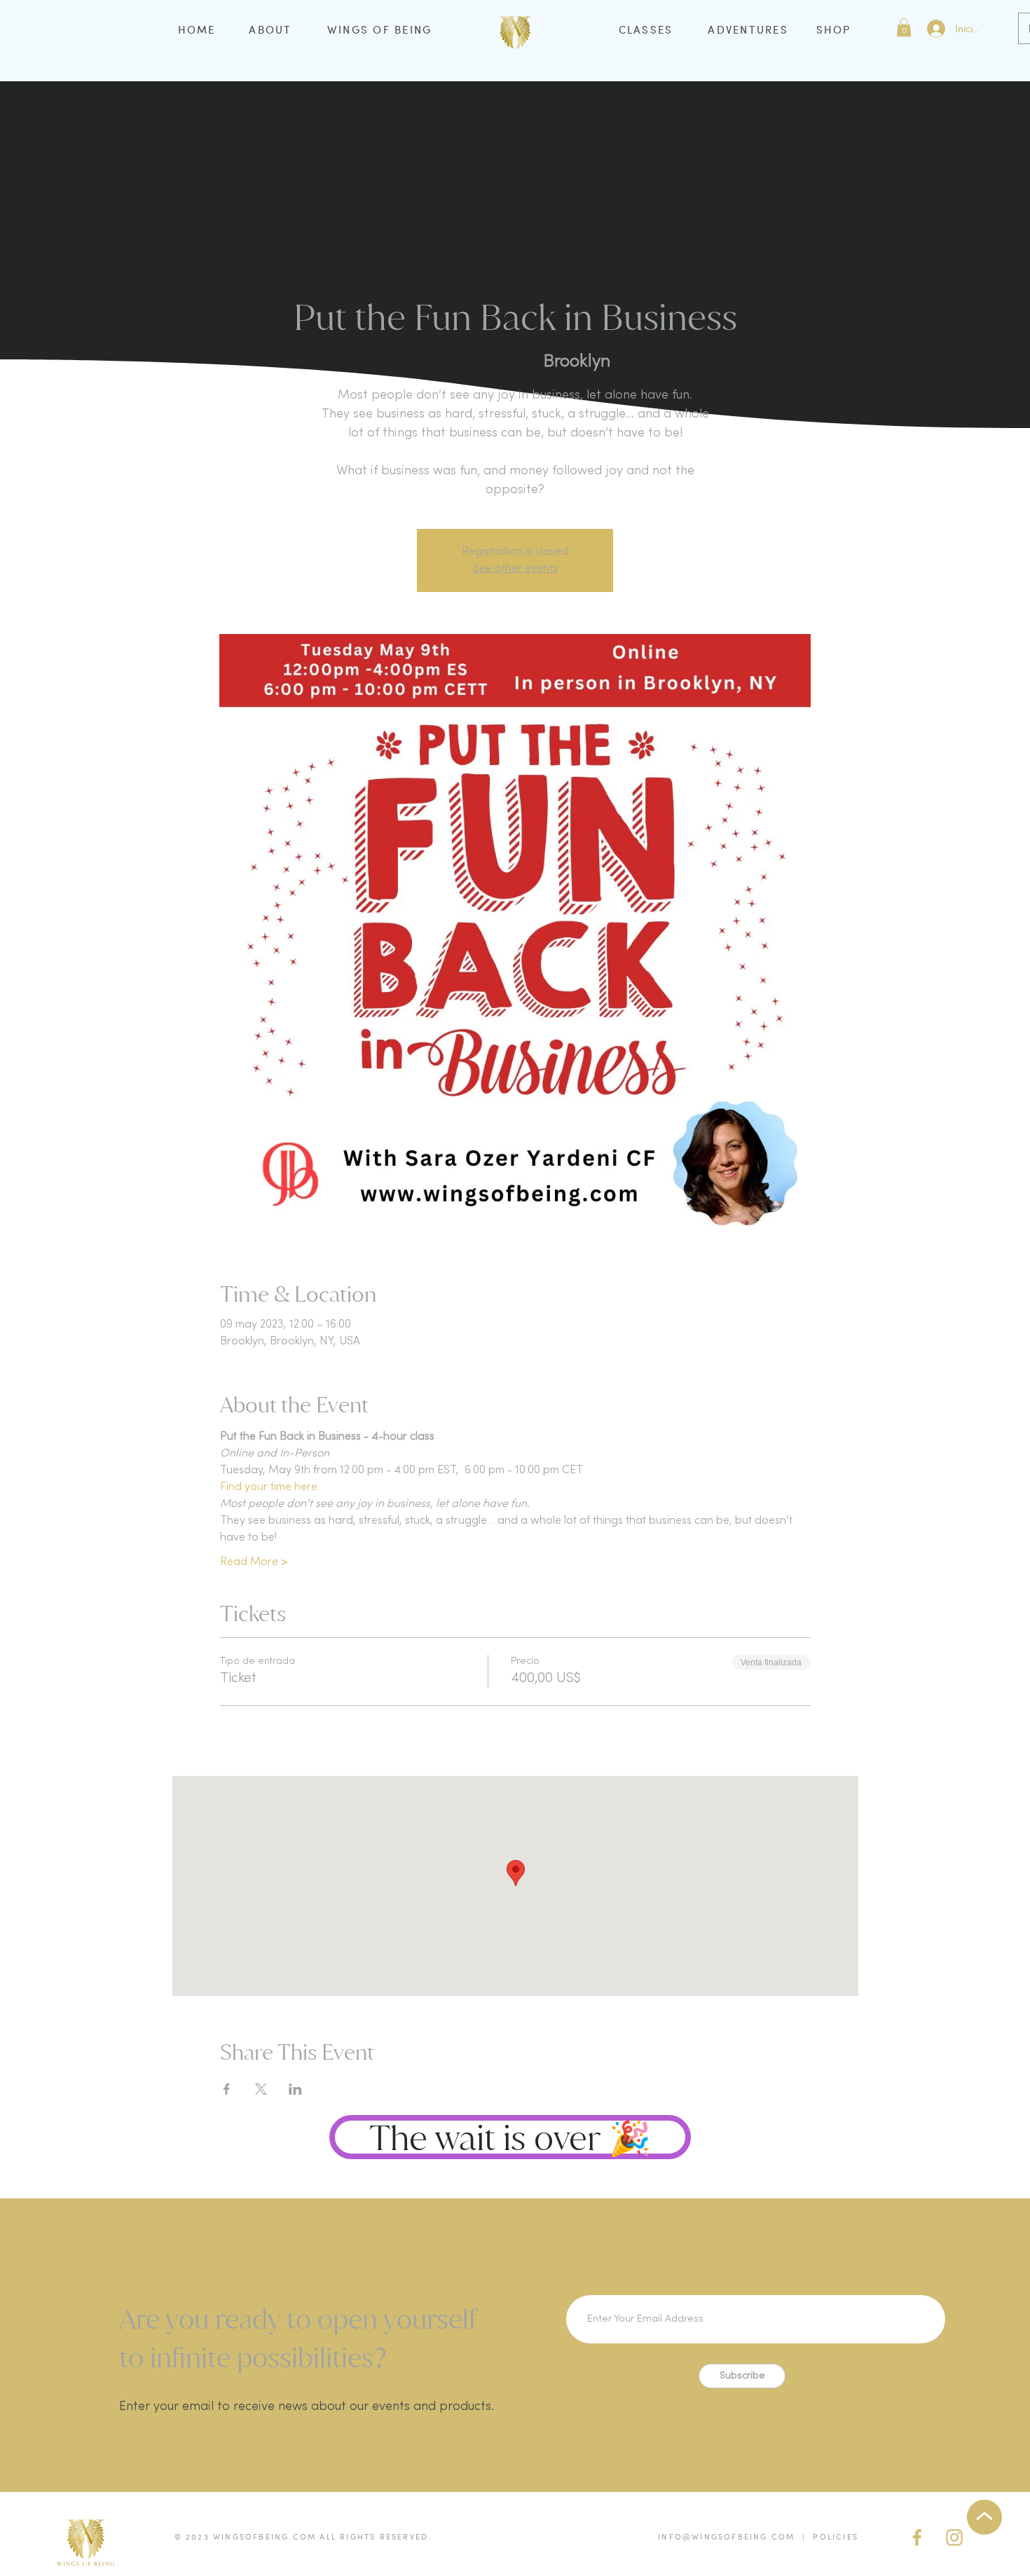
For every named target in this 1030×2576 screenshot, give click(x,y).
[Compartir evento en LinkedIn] (295, 2089)
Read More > (254, 1562)
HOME (197, 29)
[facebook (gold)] (917, 2537)
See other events (515, 569)
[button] (904, 27)
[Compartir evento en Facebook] (227, 2089)
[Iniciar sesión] (935, 29)
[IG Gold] (954, 2537)
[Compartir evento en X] (261, 2089)
